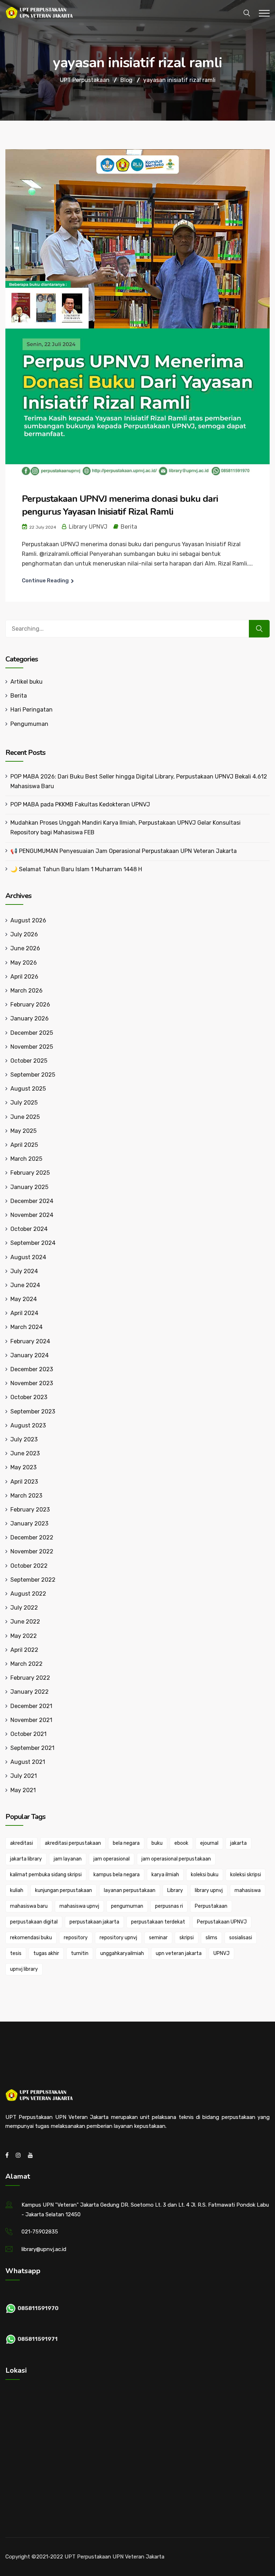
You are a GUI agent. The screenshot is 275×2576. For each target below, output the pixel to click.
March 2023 (26, 1496)
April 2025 (24, 1145)
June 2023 (25, 1453)
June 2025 (25, 1117)
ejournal (209, 1843)
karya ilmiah (165, 1875)
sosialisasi (241, 1938)
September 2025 (33, 1075)
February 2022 (30, 1678)
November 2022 (32, 1551)
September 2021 (32, 1748)
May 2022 (24, 1636)
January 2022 (30, 1692)
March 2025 (26, 1159)
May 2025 (23, 1131)
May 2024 (24, 1299)
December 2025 (32, 1033)
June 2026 (25, 948)
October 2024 (29, 1229)
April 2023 (24, 1482)
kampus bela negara (117, 1875)
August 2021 (28, 1762)
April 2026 (24, 977)
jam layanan (68, 1859)
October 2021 (28, 1734)
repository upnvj (118, 1938)
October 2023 (29, 1397)
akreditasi (21, 1843)
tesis (16, 1953)
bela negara (126, 1843)
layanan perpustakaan (130, 1890)
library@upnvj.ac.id (44, 2249)
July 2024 (24, 1271)
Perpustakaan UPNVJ (222, 1922)
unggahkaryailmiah (122, 1953)
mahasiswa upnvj (79, 1906)
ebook (181, 1843)
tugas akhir (46, 1953)
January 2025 (29, 1187)
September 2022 (33, 1580)
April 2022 (24, 1650)
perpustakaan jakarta (94, 1922)
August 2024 (28, 1257)
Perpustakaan (211, 1906)
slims (211, 1938)
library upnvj (209, 1890)
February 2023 (30, 1510)
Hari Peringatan (32, 710)
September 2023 (33, 1411)
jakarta (238, 1843)
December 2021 (31, 1706)
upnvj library (24, 1969)
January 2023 (29, 1524)
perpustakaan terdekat (158, 1922)
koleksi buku (205, 1875)
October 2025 (29, 1061)
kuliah (17, 1890)
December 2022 (32, 1537)
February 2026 (30, 1005)
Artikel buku (26, 682)
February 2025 (30, 1173)
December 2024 (32, 1201)
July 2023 (24, 1439)
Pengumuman (29, 724)
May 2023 (23, 1467)
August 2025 (28, 1089)
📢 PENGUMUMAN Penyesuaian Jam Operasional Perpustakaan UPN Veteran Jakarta (124, 851)
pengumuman (127, 1906)
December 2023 (32, 1369)
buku (157, 1843)
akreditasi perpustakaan (73, 1843)
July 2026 (24, 934)
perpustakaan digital (34, 1922)
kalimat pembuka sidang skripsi (46, 1875)
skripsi (187, 1938)
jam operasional (112, 1859)
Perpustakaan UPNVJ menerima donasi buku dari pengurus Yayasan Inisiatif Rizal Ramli (120, 505)
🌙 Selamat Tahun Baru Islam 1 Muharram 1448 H (76, 869)
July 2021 (24, 1776)
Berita (129, 527)
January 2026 (30, 1018)
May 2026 (24, 963)
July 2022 (24, 1608)
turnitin (80, 1953)
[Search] (259, 629)
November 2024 (32, 1215)
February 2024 (30, 1341)
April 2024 (24, 1313)
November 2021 (31, 1720)
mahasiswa (248, 1890)
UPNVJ (221, 1953)
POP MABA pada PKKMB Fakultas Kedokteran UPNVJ (80, 804)
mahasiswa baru (29, 1906)
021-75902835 (40, 2232)
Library (175, 1890)
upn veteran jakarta (179, 1953)
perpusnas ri (169, 1906)
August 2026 (28, 920)
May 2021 (23, 1790)
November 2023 (32, 1383)
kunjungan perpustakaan (64, 1890)
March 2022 (26, 1664)
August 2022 (28, 1594)
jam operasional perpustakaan (176, 1859)
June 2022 (25, 1622)
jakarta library (26, 1859)
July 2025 (24, 1103)
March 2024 (26, 1327)
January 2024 (30, 1355)
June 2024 (25, 1285)
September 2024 (33, 1243)
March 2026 (26, 991)
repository (76, 1938)
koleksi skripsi (246, 1875)
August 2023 (28, 1425)
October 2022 (29, 1566)
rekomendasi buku (31, 1938)
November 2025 (32, 1047)
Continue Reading (45, 581)
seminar (158, 1938)
